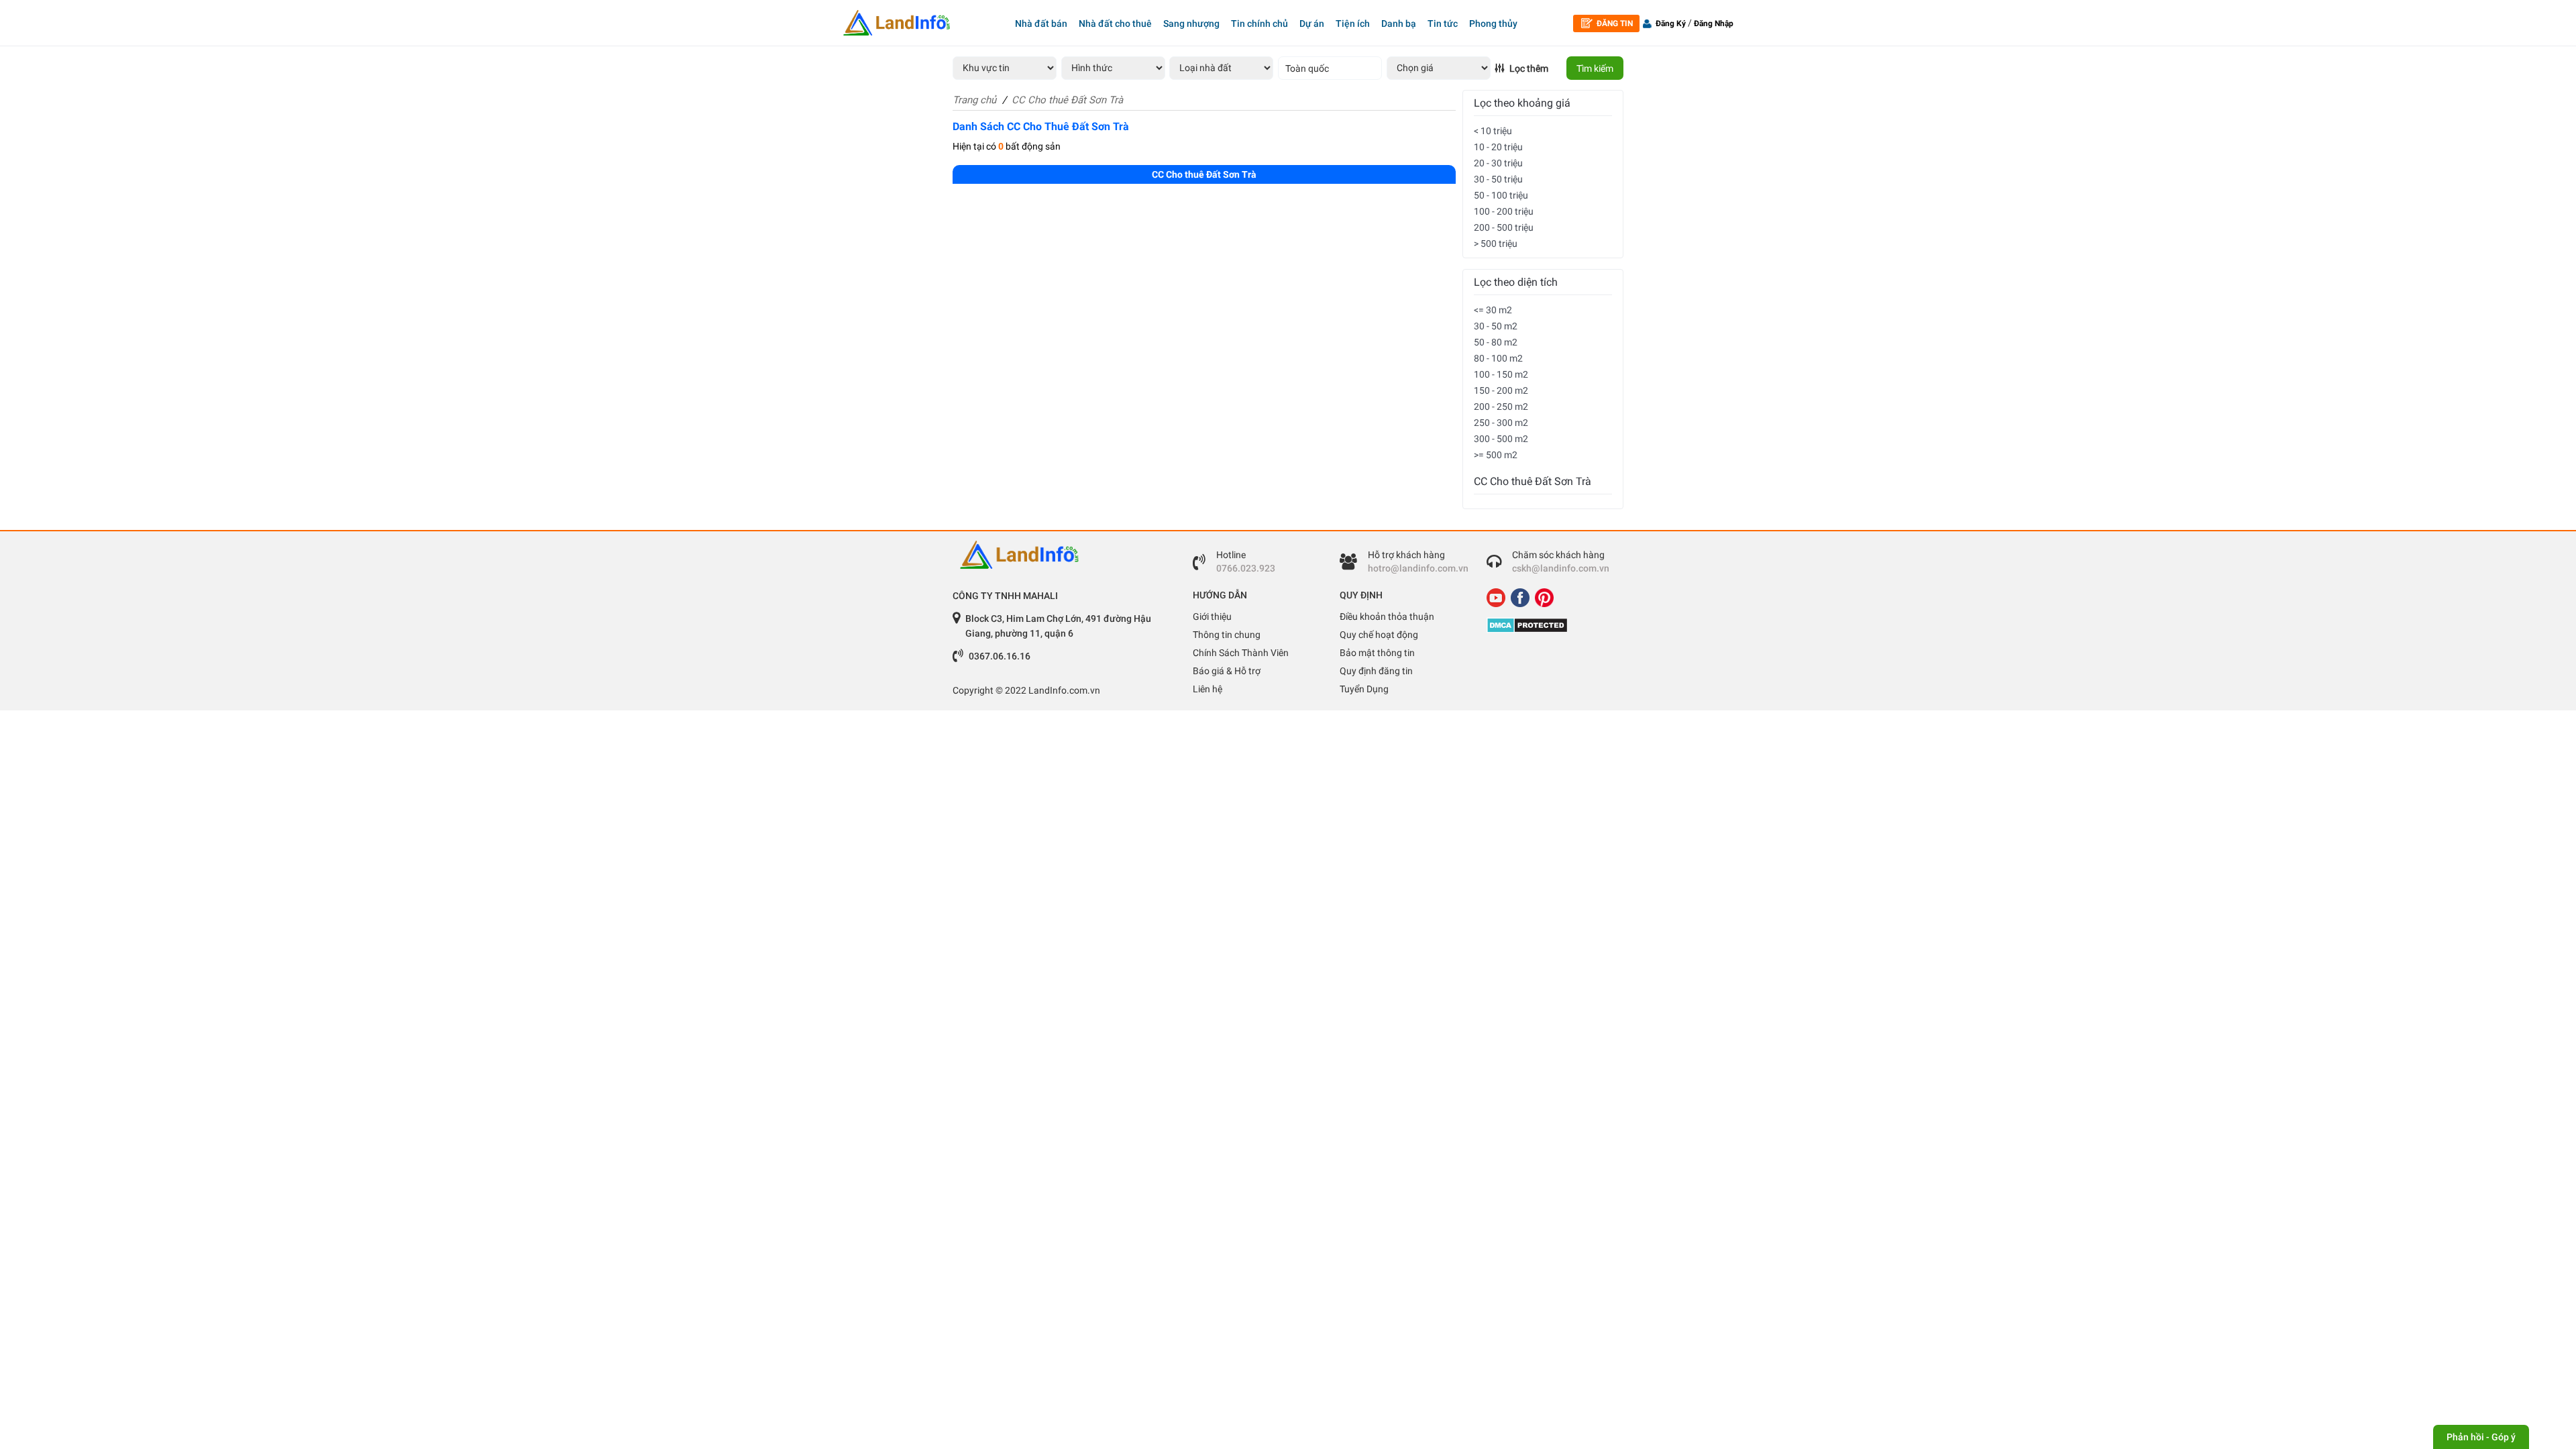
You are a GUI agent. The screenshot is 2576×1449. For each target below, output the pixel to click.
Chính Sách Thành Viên (1241, 653)
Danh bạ (1399, 23)
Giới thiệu (1212, 616)
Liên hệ (1207, 689)
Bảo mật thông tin (1377, 653)
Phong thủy (1493, 23)
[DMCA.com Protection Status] (1550, 625)
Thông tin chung (1227, 635)
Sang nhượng (1191, 23)
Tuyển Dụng (1364, 689)
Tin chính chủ (1259, 23)
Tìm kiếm (1595, 68)
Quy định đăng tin (1376, 671)
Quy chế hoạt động (1379, 635)
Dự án (1312, 23)
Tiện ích (1353, 23)
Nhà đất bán (1041, 23)
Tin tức (1443, 23)
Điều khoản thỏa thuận (1387, 616)
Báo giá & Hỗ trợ (1227, 671)
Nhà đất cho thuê (1115, 23)
